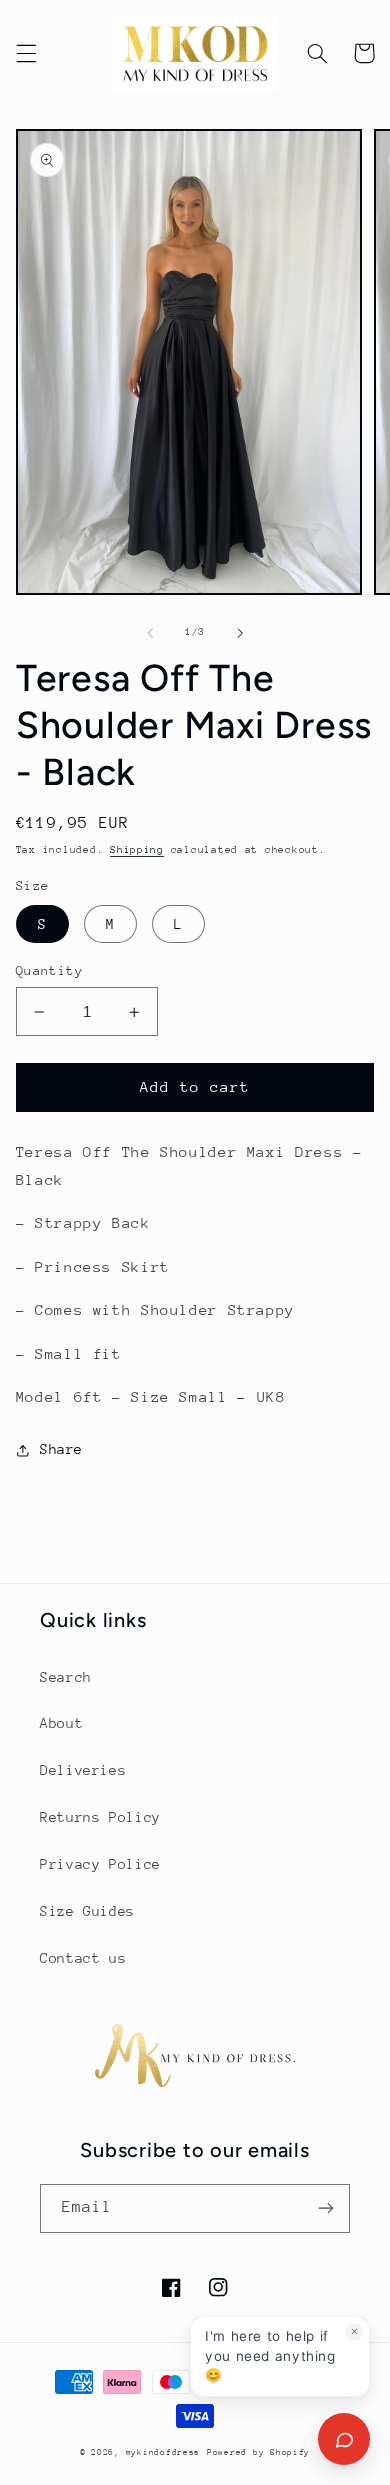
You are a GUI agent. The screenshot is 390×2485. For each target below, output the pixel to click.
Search (66, 1677)
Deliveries (83, 1770)
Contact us (83, 1958)
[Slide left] (150, 633)
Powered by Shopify (258, 2452)
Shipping (137, 850)
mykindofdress (163, 2452)
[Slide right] (240, 633)
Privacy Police (100, 1864)
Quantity (49, 970)
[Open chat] (344, 2439)
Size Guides (87, 1911)
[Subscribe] (326, 2208)
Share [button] (61, 1449)
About (61, 1723)
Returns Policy (100, 1817)
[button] (26, 53)
